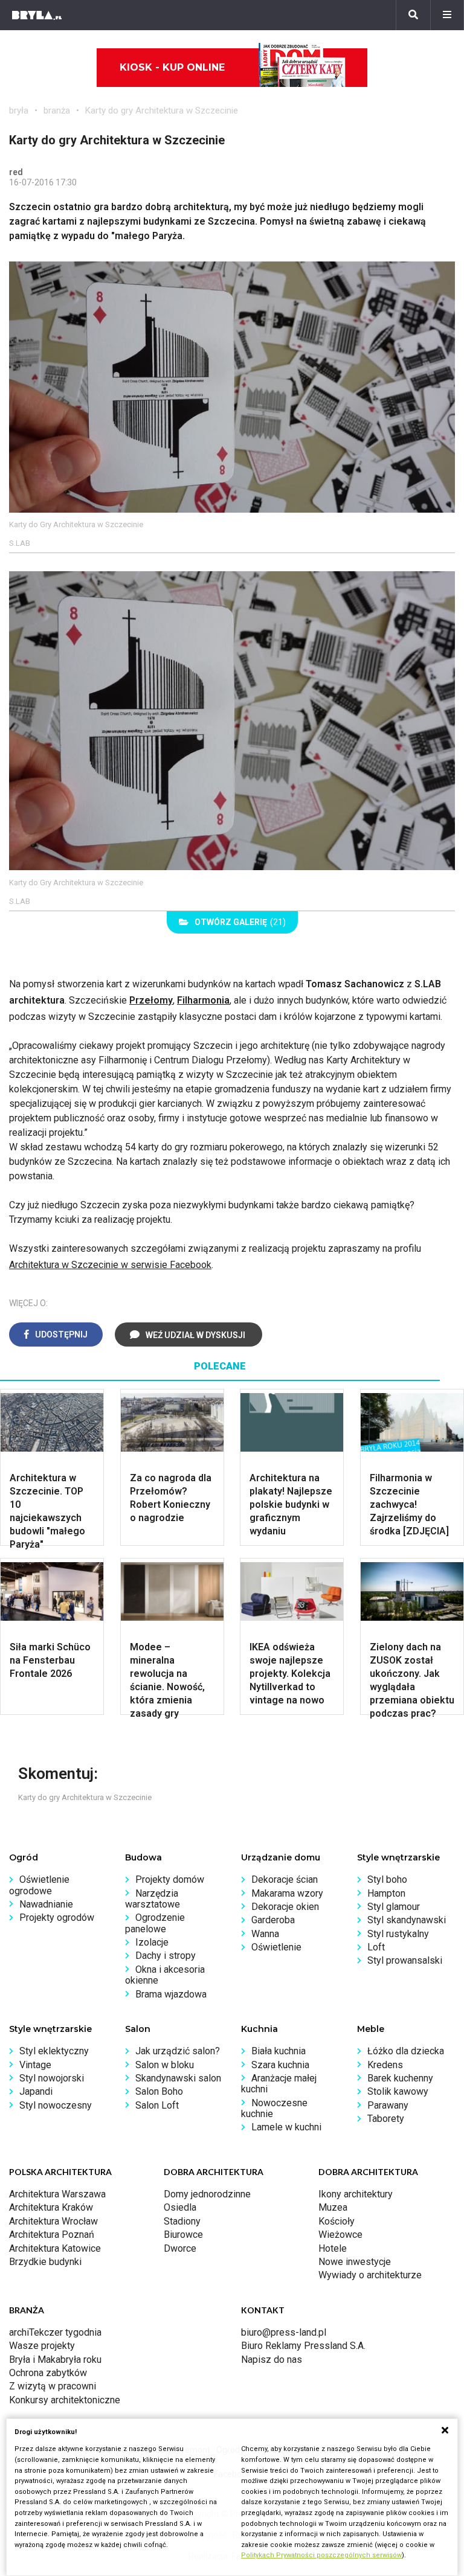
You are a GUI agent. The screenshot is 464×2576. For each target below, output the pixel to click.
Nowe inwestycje (355, 2262)
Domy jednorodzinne (207, 2194)
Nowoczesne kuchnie (274, 2108)
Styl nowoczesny (56, 2105)
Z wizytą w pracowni (53, 2386)
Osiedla (180, 2207)
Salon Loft (157, 2105)
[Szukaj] (413, 15)
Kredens (385, 2065)
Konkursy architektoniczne (65, 2400)
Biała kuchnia (279, 2051)
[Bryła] (37, 15)
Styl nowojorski (52, 2078)
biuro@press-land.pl (284, 2332)
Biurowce (183, 2235)
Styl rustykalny (398, 1934)
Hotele (333, 2248)
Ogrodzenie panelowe (155, 1923)
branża (57, 111)
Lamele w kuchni (286, 2127)
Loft (376, 1947)
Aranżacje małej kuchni (279, 2084)
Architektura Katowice (55, 2248)
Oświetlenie (276, 1947)
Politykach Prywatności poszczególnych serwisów (321, 2555)
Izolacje (152, 1942)
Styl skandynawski (407, 1920)
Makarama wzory (287, 1893)
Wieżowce (340, 2235)
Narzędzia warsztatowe (153, 1899)
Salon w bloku (165, 2065)
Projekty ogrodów (57, 1918)
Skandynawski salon (178, 2078)
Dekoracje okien (285, 1907)
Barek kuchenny (400, 2078)
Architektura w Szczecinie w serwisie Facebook (110, 1265)
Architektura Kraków (51, 2207)
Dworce (180, 2248)
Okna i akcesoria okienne (165, 1975)
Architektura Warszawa (57, 2194)
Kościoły (337, 2221)
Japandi (36, 2091)
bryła (19, 111)
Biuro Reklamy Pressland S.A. (303, 2346)
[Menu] (447, 15)
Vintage (35, 2065)
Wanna (265, 1934)
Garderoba (273, 1920)
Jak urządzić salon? (178, 2051)
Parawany (388, 2105)
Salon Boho (159, 2091)
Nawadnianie (46, 1904)
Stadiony (182, 2221)
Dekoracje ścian (285, 1879)
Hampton (386, 1893)
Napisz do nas (272, 2360)
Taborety (386, 2119)
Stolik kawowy (398, 2091)
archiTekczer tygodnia (55, 2332)
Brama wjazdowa (171, 1994)
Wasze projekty (42, 2346)
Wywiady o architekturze (370, 2275)
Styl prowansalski (405, 1960)
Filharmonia (203, 1000)
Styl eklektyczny (54, 2051)
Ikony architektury (356, 2194)
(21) (240, 922)
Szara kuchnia (280, 2065)
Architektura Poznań (52, 2235)
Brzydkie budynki (45, 2262)
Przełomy (151, 1000)
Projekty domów (170, 1879)
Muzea (333, 2207)
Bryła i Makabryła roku (55, 2360)
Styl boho (387, 1879)
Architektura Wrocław (53, 2221)
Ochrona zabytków (48, 2373)
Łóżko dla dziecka (406, 2051)
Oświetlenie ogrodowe (39, 1885)
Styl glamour (394, 1907)
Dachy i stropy (166, 1956)
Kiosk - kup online (172, 67)
